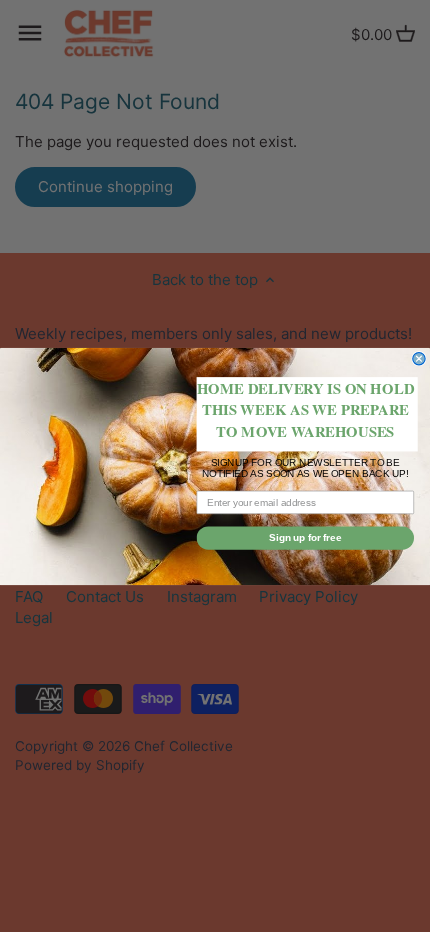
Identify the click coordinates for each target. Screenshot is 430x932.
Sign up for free (305, 537)
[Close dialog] (419, 358)
